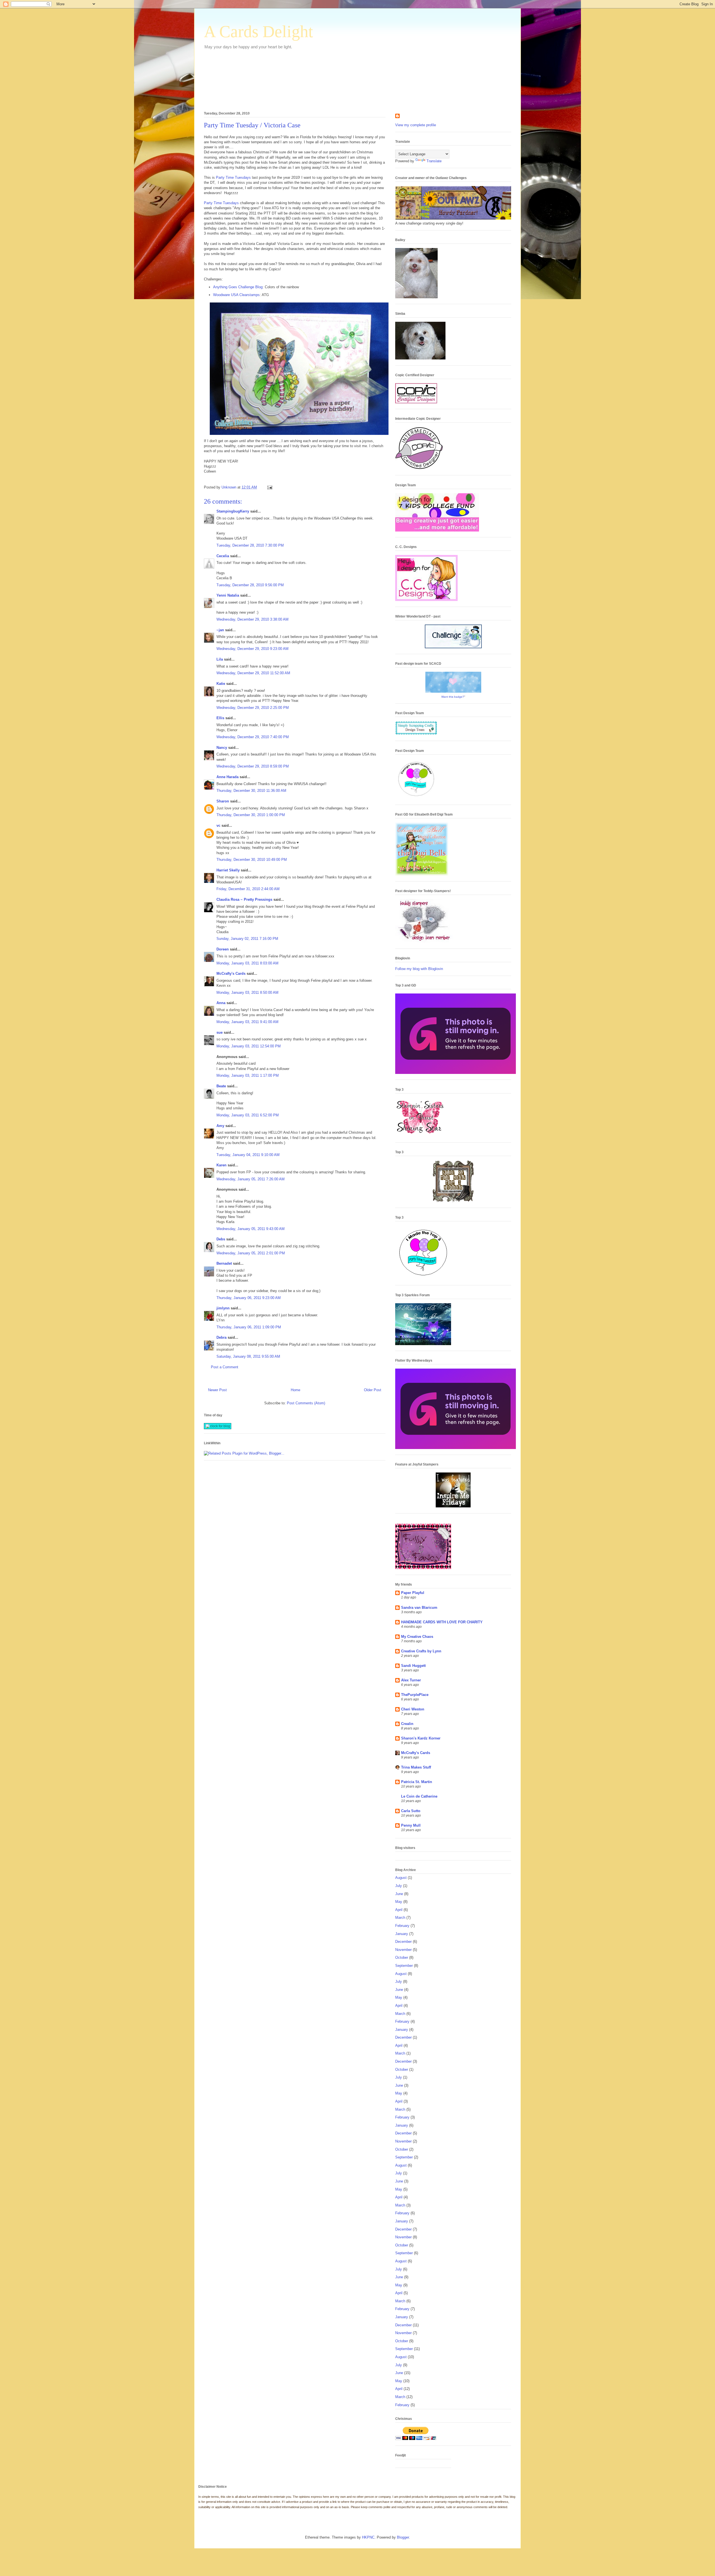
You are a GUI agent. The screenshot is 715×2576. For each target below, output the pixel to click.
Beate (221, 1086)
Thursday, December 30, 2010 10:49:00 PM (252, 860)
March (400, 1918)
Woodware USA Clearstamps (236, 295)
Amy (220, 1126)
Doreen (223, 949)
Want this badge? (453, 697)
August (401, 1878)
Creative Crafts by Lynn (421, 1651)
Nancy (222, 748)
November (403, 1950)
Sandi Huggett (413, 1666)
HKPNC (368, 2537)
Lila (220, 659)
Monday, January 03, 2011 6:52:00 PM (248, 1115)
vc (218, 825)
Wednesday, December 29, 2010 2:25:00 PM (253, 708)
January (402, 1934)
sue (220, 1032)
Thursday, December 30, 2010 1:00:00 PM (251, 815)
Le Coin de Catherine (419, 1796)
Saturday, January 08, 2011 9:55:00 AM (248, 1356)
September (404, 1966)
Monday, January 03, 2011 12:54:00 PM (249, 1046)
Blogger (403, 2537)
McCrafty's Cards (231, 974)
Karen (221, 1165)
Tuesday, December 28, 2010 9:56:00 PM (250, 585)
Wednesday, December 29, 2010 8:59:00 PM (253, 766)
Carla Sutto (411, 1811)
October (402, 1957)
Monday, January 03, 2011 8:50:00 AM (247, 992)
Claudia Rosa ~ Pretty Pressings (244, 899)
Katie (221, 684)
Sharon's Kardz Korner (421, 1738)
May (399, 1902)
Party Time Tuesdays (233, 177)
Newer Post (217, 1390)
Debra (221, 1337)
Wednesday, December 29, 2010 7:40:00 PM (253, 737)
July (399, 1886)
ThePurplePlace (415, 1695)
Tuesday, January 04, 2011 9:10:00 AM (248, 1155)
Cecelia (223, 556)
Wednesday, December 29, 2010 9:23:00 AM (252, 649)
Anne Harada (227, 777)
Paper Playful (413, 1593)
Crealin (407, 1724)
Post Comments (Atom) (306, 1403)
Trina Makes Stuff (416, 1767)
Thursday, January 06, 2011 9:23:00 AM (249, 1298)
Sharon (223, 801)
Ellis (220, 718)
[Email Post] (269, 487)
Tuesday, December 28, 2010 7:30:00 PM (250, 545)
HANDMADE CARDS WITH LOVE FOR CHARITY (442, 1622)
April (399, 1910)
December (403, 1942)
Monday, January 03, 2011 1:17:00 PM (248, 1075)
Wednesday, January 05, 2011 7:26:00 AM (251, 1179)
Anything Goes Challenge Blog (238, 287)
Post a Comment (225, 1367)
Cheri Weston (413, 1709)
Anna (221, 1003)
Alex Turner (411, 1680)
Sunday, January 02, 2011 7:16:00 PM (247, 939)
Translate (434, 161)
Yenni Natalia (228, 595)
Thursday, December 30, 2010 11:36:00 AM (251, 791)
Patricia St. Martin (417, 1782)
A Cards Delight (258, 32)
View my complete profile (416, 125)
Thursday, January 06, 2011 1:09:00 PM (249, 1327)
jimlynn (223, 1308)
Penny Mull (411, 1825)
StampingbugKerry (233, 511)
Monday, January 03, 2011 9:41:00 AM (247, 1022)
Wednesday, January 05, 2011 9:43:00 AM (251, 1229)
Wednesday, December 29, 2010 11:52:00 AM (253, 673)
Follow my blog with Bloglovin (419, 969)
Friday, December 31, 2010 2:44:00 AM (248, 889)
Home (295, 1390)
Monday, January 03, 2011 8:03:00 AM (247, 963)
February (402, 1926)
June (399, 1894)
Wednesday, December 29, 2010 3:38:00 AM (252, 619)
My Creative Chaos (417, 1637)
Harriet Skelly (228, 870)
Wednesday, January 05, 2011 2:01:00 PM (251, 1253)
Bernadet (224, 1263)
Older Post (373, 1390)
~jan (220, 630)
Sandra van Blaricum (419, 1608)
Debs (221, 1239)
